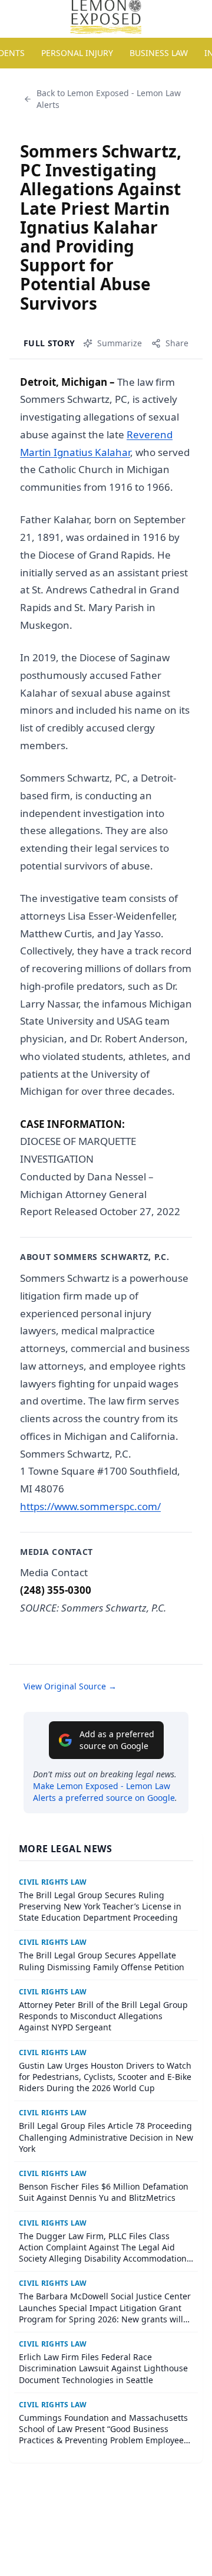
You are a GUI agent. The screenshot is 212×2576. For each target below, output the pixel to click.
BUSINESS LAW (159, 53)
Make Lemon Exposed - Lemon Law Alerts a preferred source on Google (104, 1792)
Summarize (120, 343)
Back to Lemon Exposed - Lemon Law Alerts (109, 99)
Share (177, 343)
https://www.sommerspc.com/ (90, 1506)
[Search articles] (15, 17)
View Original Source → (70, 1686)
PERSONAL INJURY (77, 53)
